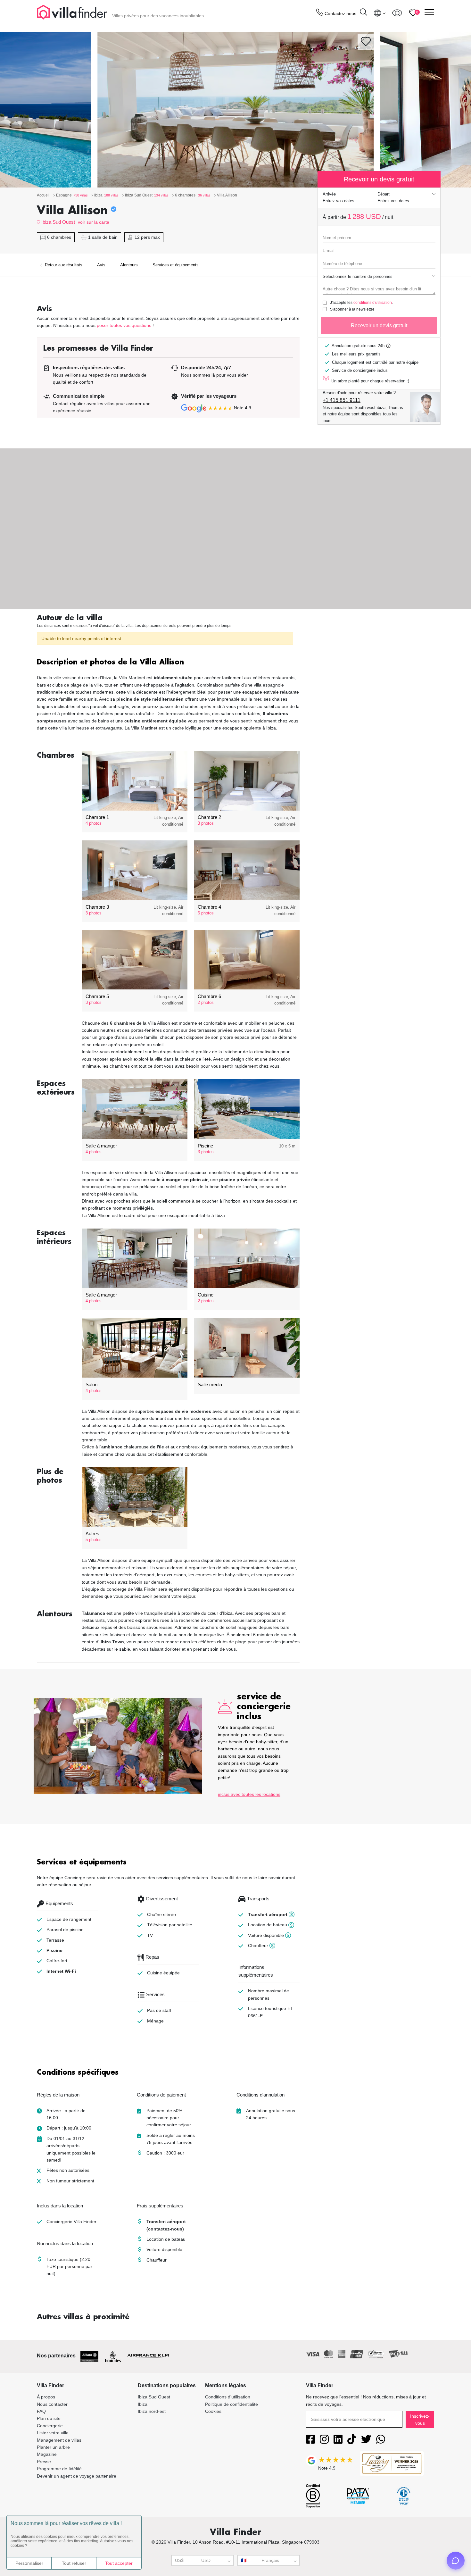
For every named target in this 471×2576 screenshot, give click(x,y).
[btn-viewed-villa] (397, 13)
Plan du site (49, 2418)
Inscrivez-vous (420, 2420)
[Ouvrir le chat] (456, 2561)
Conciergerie (50, 2426)
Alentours (129, 265)
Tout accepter (119, 2563)
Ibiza (143, 2404)
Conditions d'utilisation (228, 2397)
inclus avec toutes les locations (249, 1794)
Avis (101, 265)
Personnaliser (29, 2563)
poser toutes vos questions (124, 325)
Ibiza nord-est (152, 2411)
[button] (168, 663)
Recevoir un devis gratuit (379, 325)
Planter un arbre (53, 2447)
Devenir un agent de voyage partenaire (77, 2476)
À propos (46, 2397)
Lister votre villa (53, 2433)
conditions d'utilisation (373, 303)
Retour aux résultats (63, 265)
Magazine (47, 2454)
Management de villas (59, 2440)
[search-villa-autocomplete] (363, 13)
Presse (44, 2462)
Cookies (213, 2411)
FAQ (41, 2411)
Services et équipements (176, 265)
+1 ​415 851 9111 (342, 400)
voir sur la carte (94, 222)
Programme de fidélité (59, 2469)
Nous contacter (52, 2404)
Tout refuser (74, 2563)
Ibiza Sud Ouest (58, 222)
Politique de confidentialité (231, 2404)
